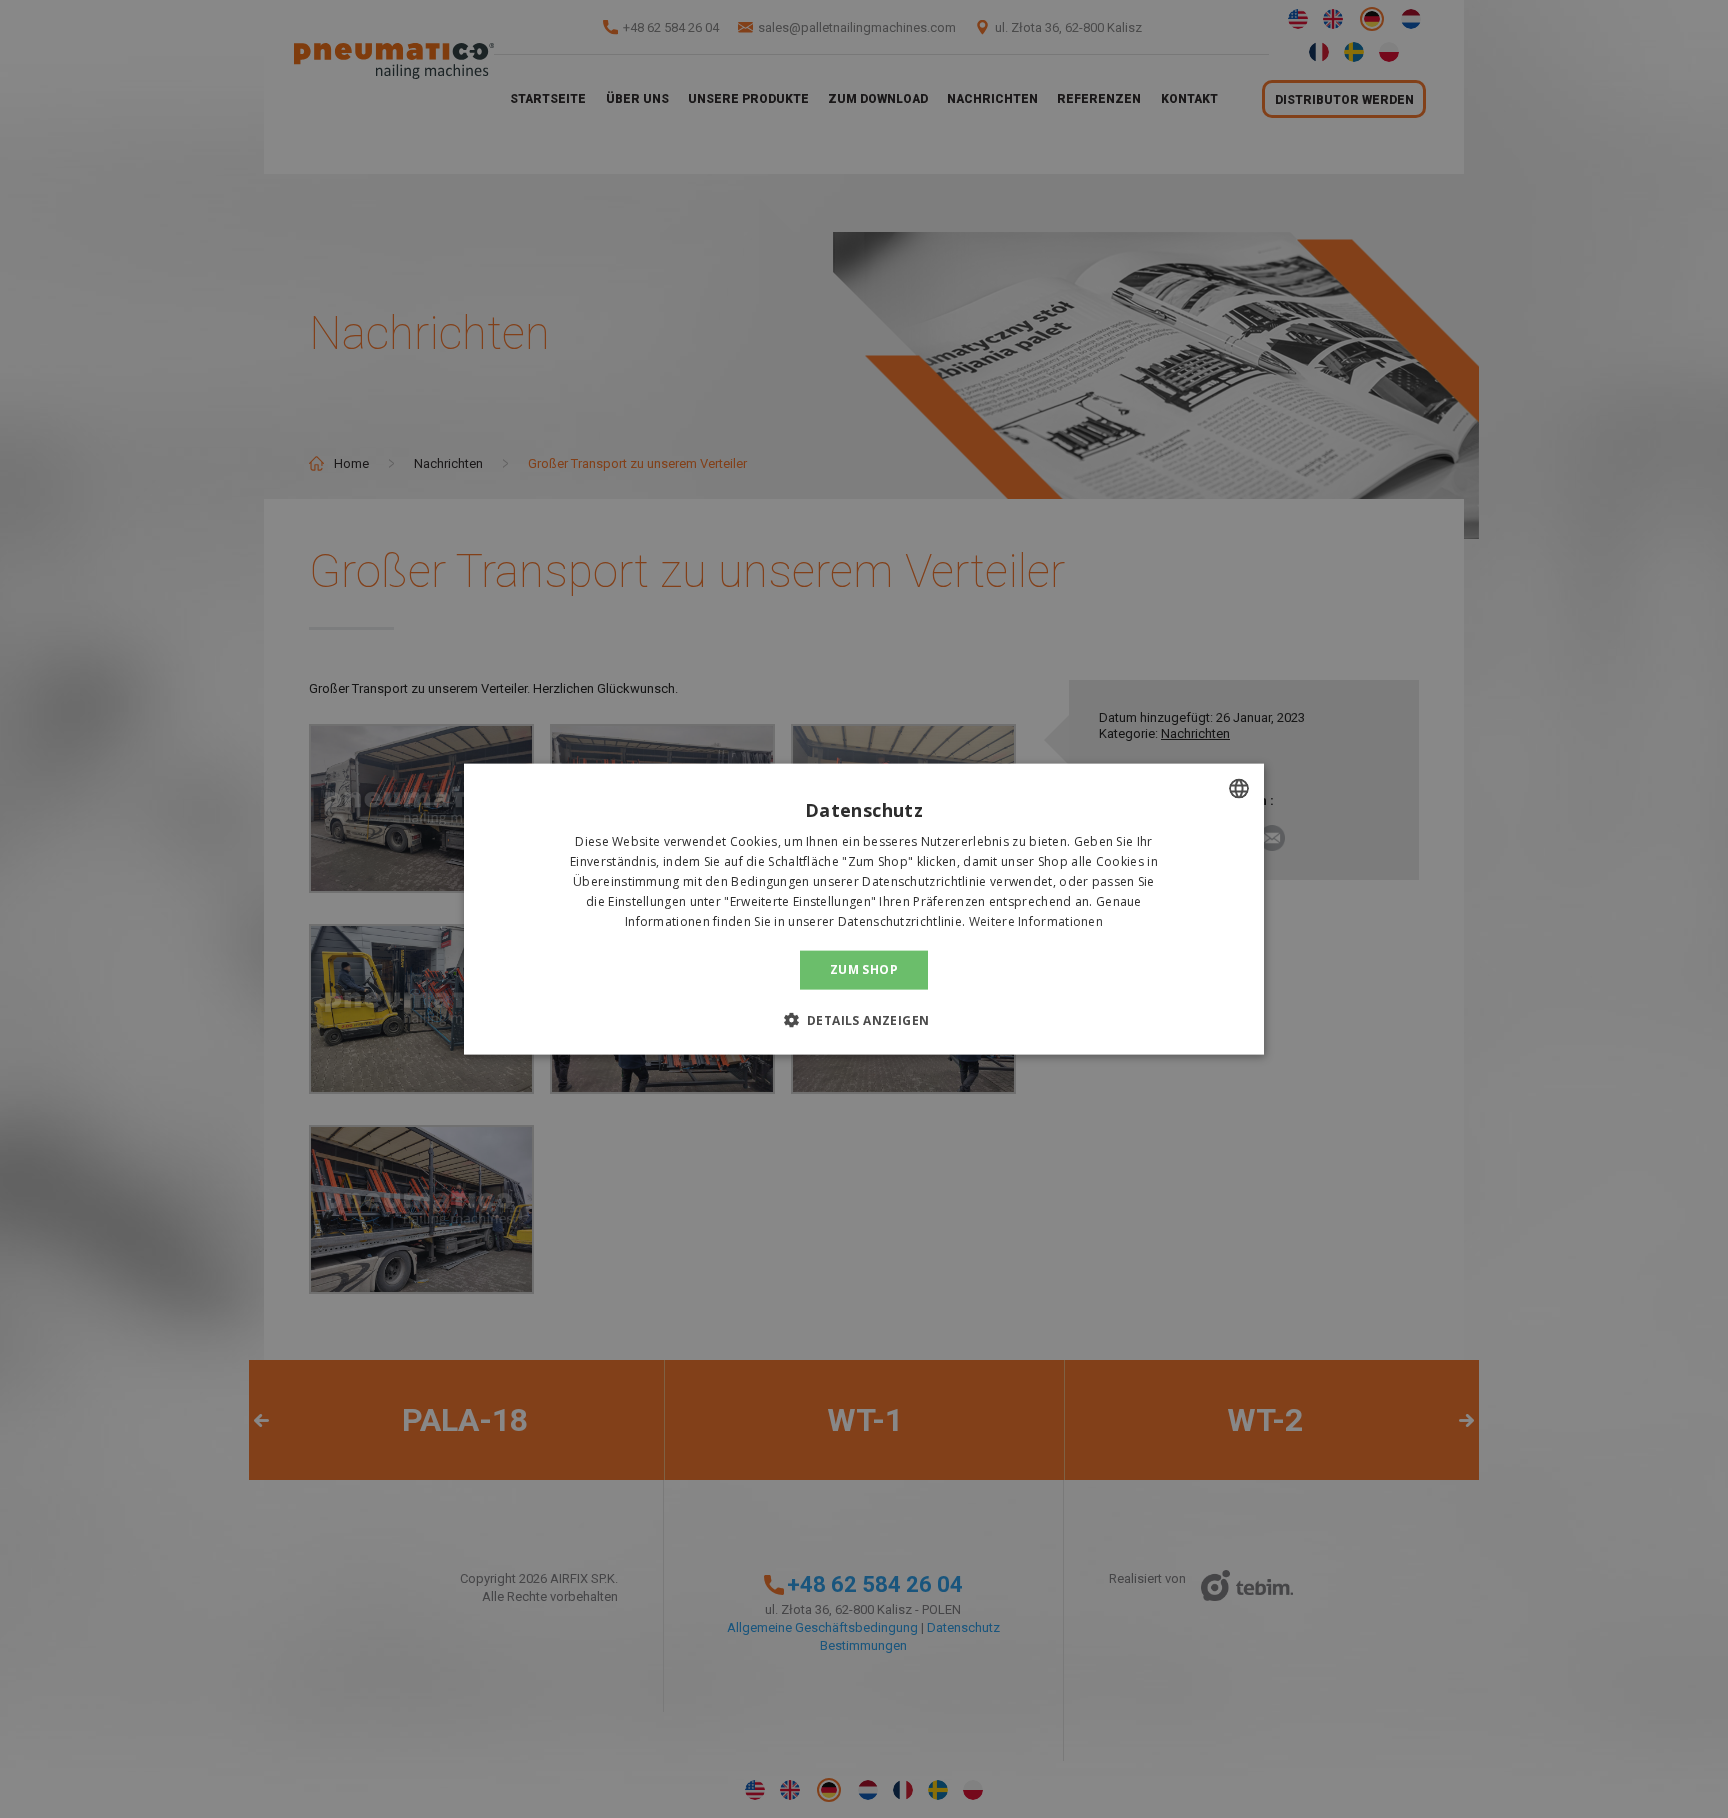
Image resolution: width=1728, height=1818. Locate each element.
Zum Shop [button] (864, 969)
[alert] (864, 909)
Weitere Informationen (1036, 920)
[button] (864, 1019)
